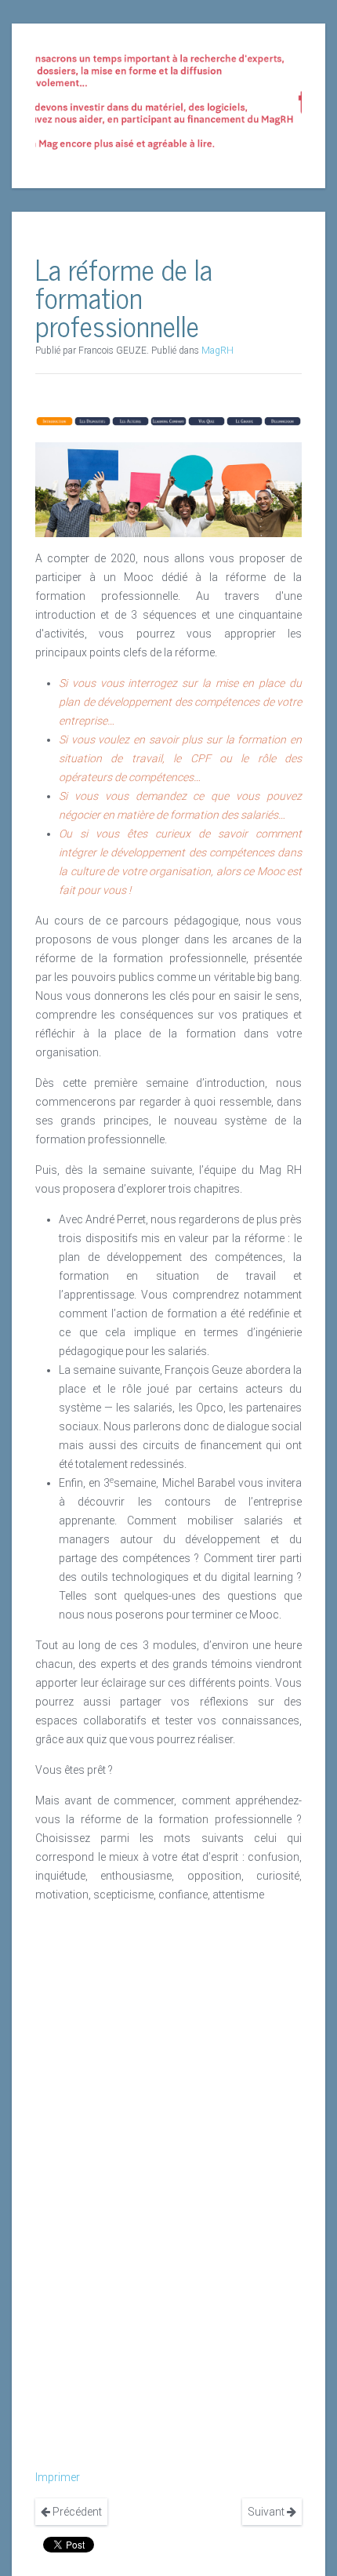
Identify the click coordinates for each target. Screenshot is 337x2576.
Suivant (267, 2512)
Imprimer (58, 2477)
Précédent (76, 2512)
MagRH (217, 351)
